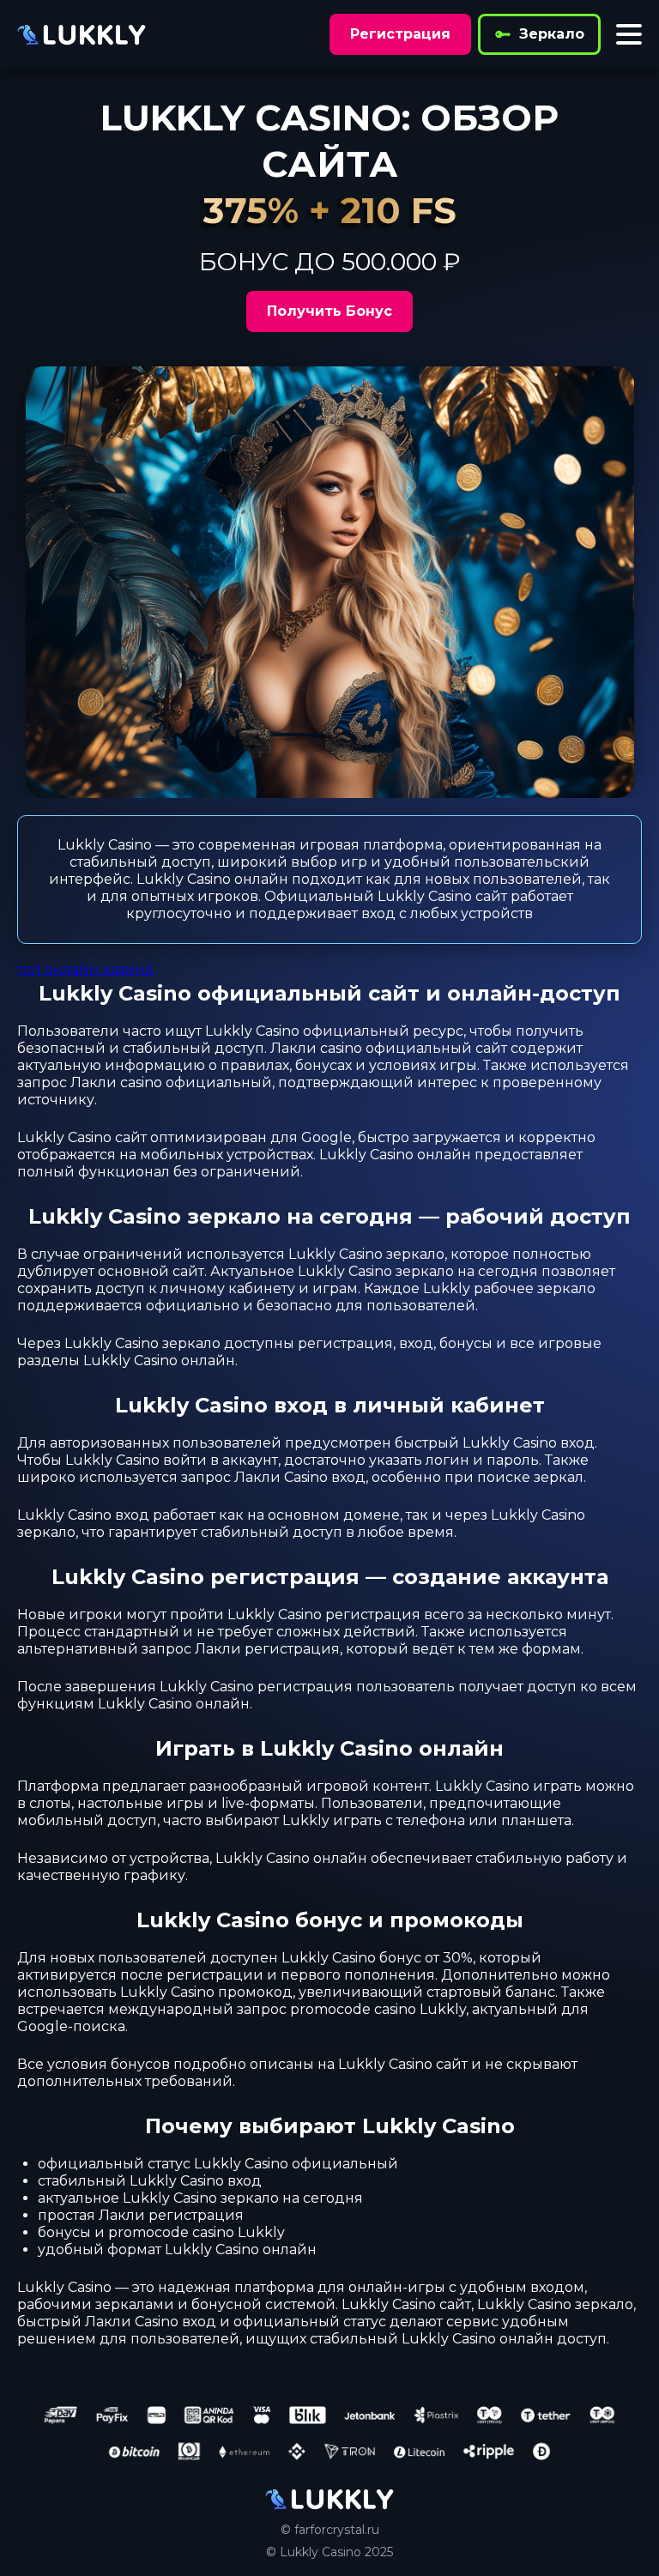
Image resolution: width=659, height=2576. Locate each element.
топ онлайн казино (85, 969)
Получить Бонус (329, 311)
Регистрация (400, 34)
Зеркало (552, 34)
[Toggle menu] (629, 34)
